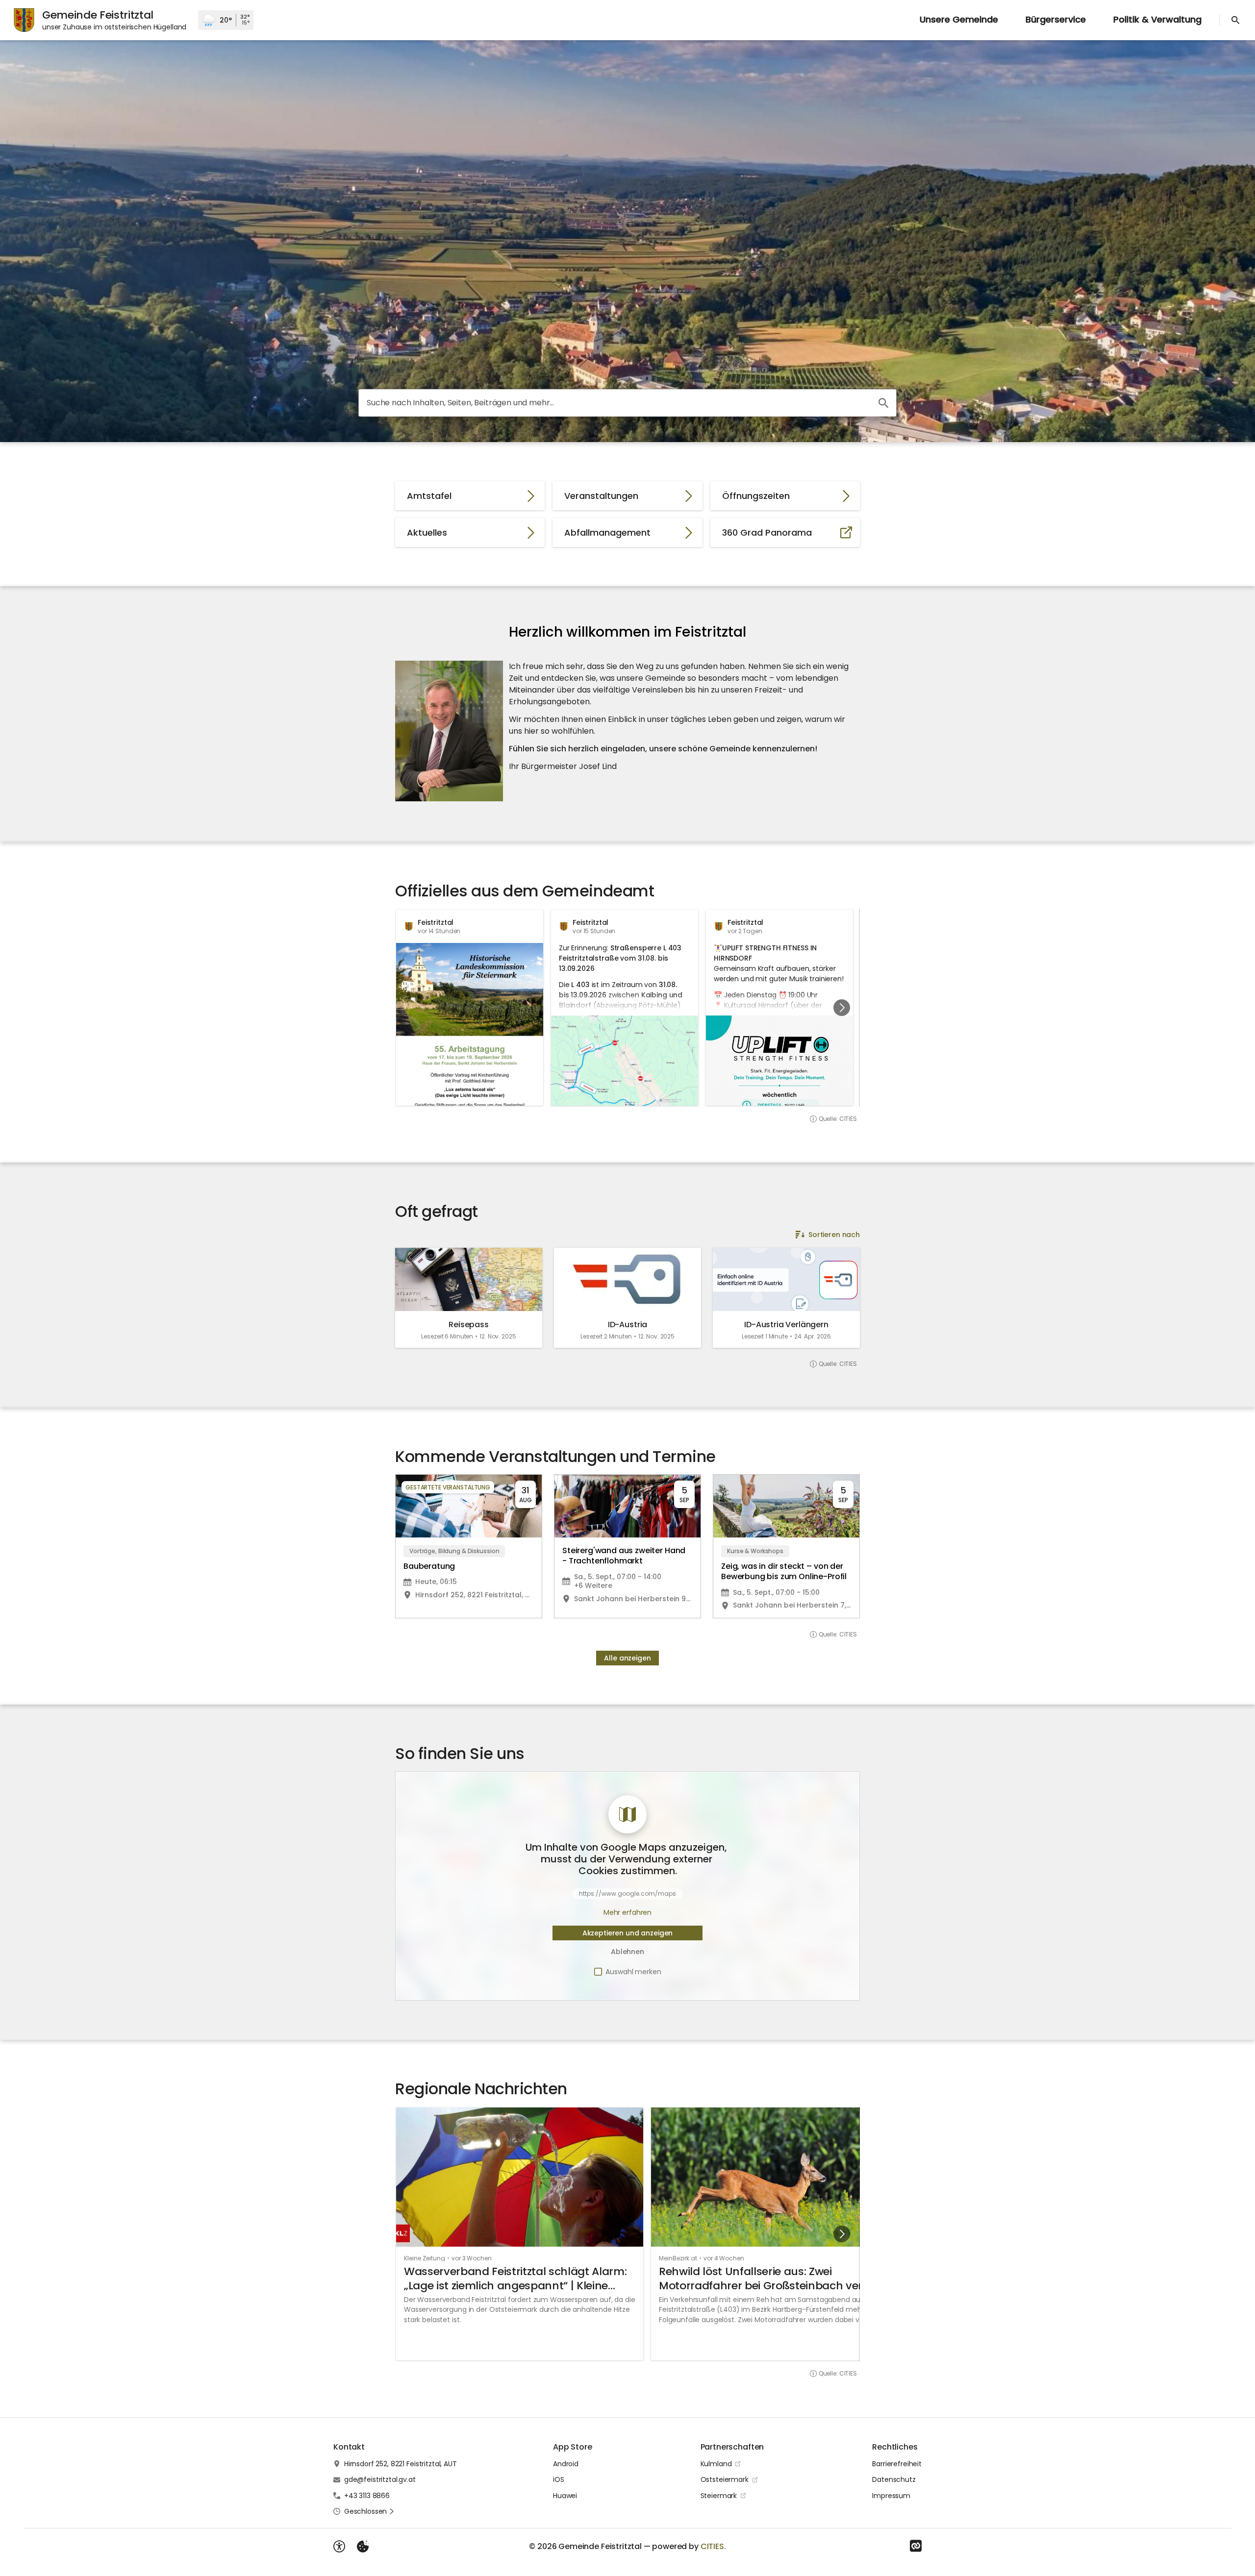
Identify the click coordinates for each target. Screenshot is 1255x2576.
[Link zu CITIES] (916, 2546)
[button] (449, 731)
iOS (559, 2479)
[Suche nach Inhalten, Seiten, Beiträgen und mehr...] (883, 403)
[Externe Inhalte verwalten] (363, 2547)
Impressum (891, 2496)
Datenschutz (894, 2479)
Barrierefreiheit (897, 2464)
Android (566, 2464)
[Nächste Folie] (842, 1008)
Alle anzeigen (627, 1658)
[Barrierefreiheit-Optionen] (339, 2547)
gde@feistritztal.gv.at (380, 2479)
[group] (627, 1008)
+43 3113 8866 (367, 2496)
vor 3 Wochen (472, 2258)
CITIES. (713, 2546)
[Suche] (1235, 20)
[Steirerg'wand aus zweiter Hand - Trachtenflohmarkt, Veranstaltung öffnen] (627, 1546)
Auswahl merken (633, 1972)
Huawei (565, 2496)
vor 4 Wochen (724, 2258)
